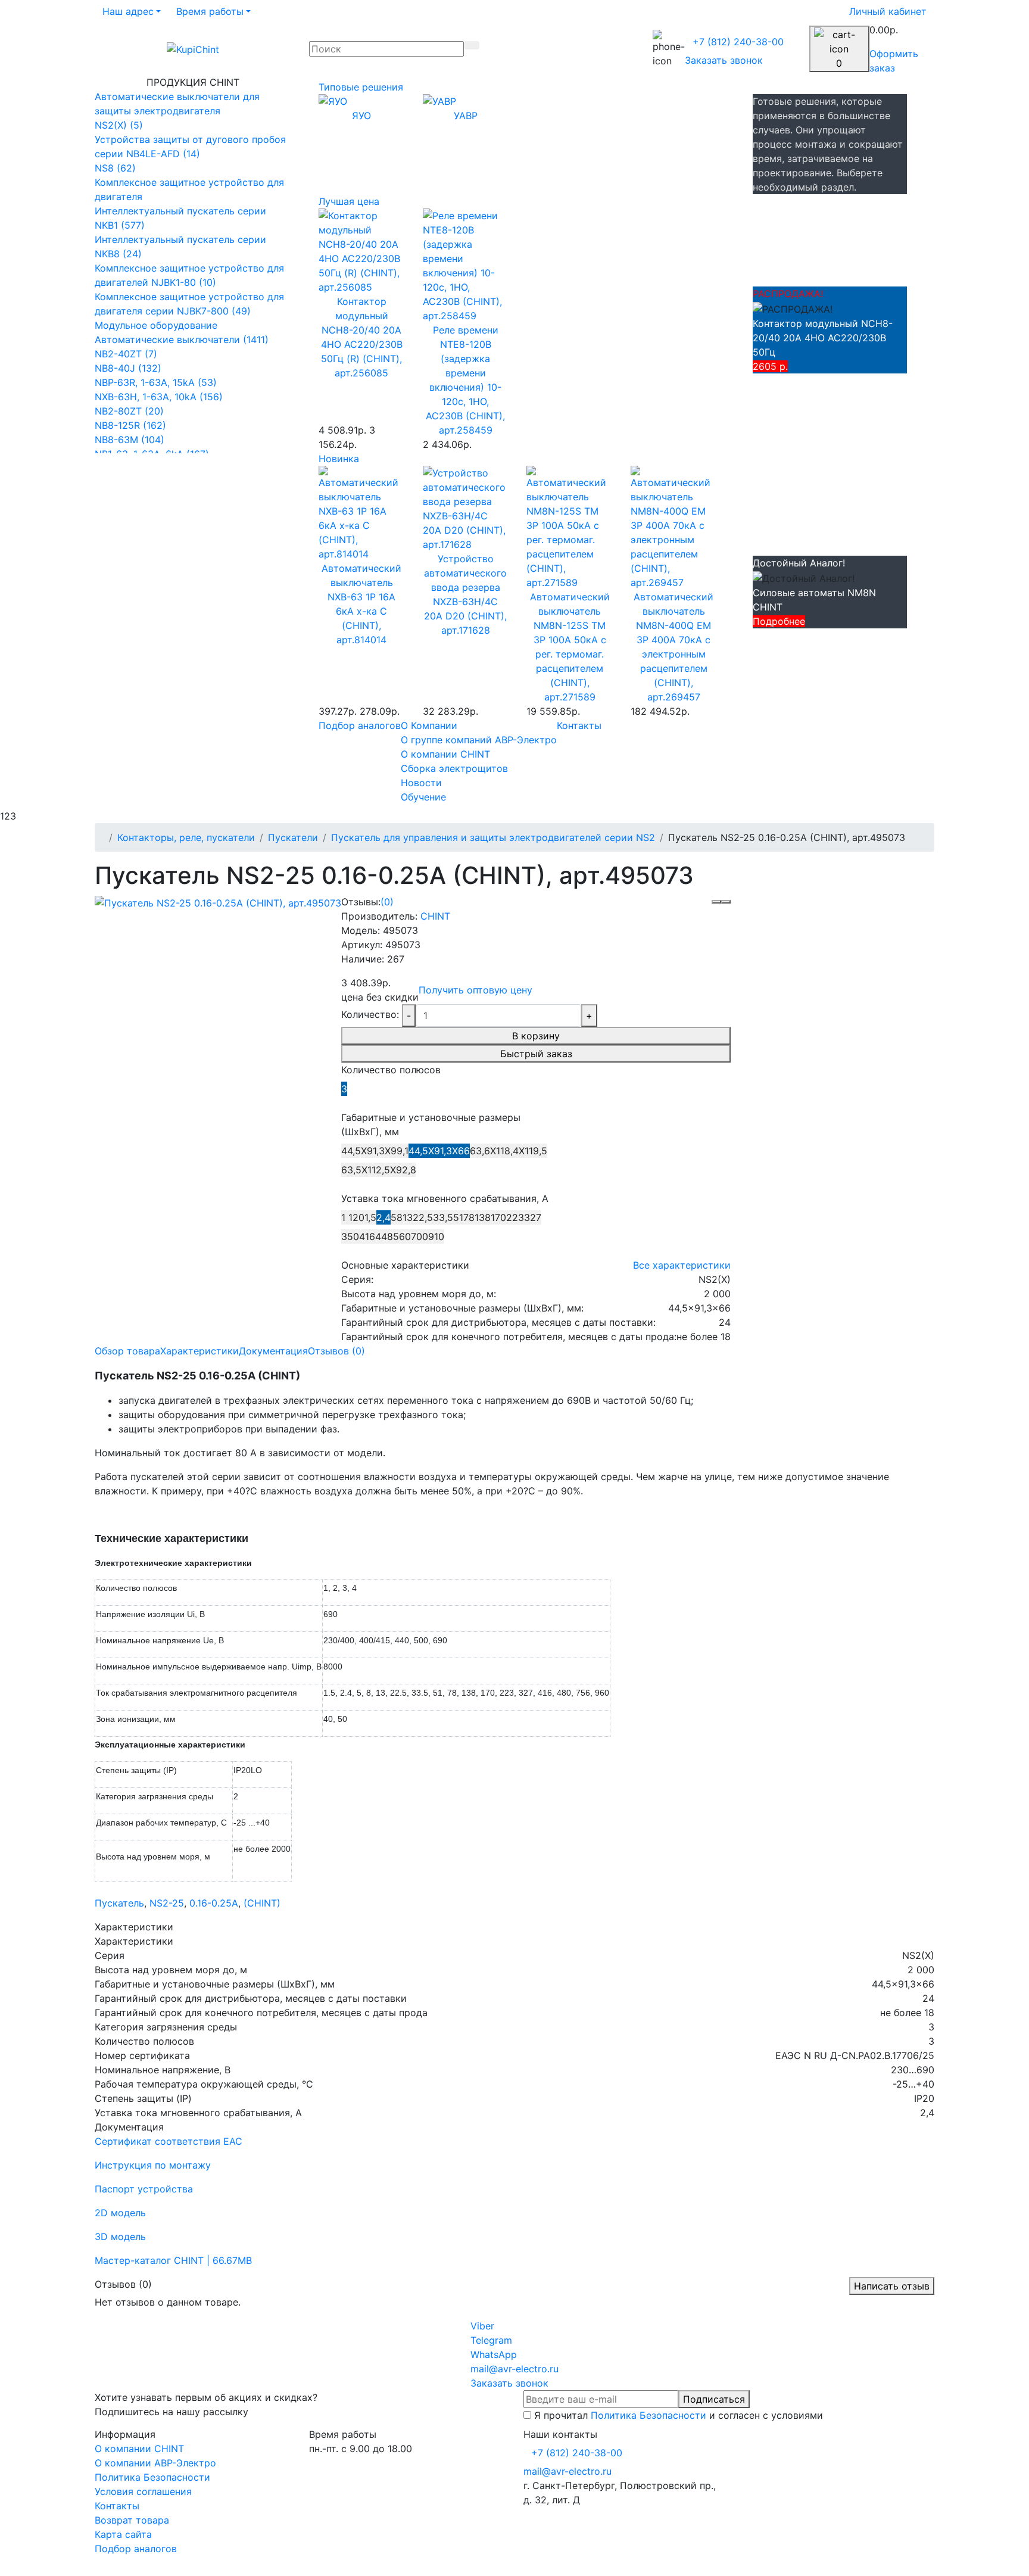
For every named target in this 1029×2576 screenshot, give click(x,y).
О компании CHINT (139, 2449)
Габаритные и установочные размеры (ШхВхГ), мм (431, 1125)
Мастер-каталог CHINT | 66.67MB (173, 2260)
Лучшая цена (349, 201)
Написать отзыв (892, 2286)
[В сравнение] (726, 902)
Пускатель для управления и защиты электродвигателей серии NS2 (493, 837)
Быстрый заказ (536, 1054)
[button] (132, 11)
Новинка (339, 459)
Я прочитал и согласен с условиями (679, 2415)
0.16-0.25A (214, 1903)
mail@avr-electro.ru (567, 2471)
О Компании (429, 725)
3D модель (120, 2237)
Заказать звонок (724, 60)
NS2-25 (167, 1903)
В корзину (536, 1036)
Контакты (579, 725)
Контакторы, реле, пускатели (186, 837)
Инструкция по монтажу (153, 2165)
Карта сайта (123, 2534)
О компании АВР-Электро (155, 2463)
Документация (273, 1351)
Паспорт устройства (144, 2189)
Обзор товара (127, 1351)
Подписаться (714, 2399)
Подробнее (779, 621)
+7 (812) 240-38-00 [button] (577, 2453)
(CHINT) (262, 1903)
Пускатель (119, 1903)
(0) (387, 902)
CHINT (435, 916)
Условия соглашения (143, 2491)
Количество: (370, 1014)
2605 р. (770, 366)
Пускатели (293, 837)
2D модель (120, 2213)
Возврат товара (132, 2520)
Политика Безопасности (648, 2415)
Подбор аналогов (360, 725)
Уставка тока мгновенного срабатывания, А (445, 1198)
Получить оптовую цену (475, 990)
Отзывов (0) (336, 1351)
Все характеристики (682, 1265)
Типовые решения (361, 87)
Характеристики (199, 1351)
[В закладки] (716, 902)
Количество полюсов (391, 1070)
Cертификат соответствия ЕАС (169, 2141)
